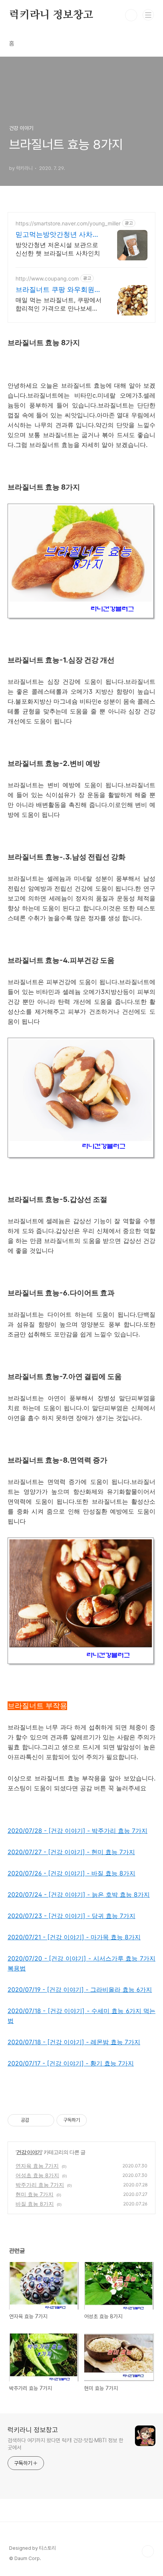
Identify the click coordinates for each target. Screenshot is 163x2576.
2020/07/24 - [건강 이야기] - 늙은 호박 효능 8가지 (79, 1894)
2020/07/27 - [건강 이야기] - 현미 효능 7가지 (71, 1852)
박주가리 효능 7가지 (40, 2185)
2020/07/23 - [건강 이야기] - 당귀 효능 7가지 (71, 1916)
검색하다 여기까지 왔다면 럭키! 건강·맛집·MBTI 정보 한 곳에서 (65, 2444)
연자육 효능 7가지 (37, 2166)
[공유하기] (36, 2120)
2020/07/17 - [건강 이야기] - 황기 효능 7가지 (71, 2063)
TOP (148, 2551)
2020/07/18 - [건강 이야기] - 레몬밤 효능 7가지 (74, 2042)
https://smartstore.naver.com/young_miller (68, 223)
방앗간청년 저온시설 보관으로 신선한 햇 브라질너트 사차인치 (58, 249)
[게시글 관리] (46, 2120)
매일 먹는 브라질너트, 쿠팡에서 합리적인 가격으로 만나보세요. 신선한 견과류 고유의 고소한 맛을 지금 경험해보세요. (59, 304)
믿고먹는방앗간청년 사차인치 (57, 235)
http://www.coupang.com (47, 278)
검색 (131, 15)
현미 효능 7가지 (34, 2194)
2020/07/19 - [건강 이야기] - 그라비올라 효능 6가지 (80, 1989)
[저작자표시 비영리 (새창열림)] (94, 2120)
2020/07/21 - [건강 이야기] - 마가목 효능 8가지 (74, 1937)
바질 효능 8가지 (35, 2204)
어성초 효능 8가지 (37, 2175)
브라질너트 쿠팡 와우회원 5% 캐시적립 (55, 290)
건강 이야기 (29, 2152)
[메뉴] (148, 15)
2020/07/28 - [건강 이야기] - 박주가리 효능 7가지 (78, 1831)
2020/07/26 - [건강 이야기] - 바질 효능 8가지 (71, 1873)
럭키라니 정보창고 (51, 15)
